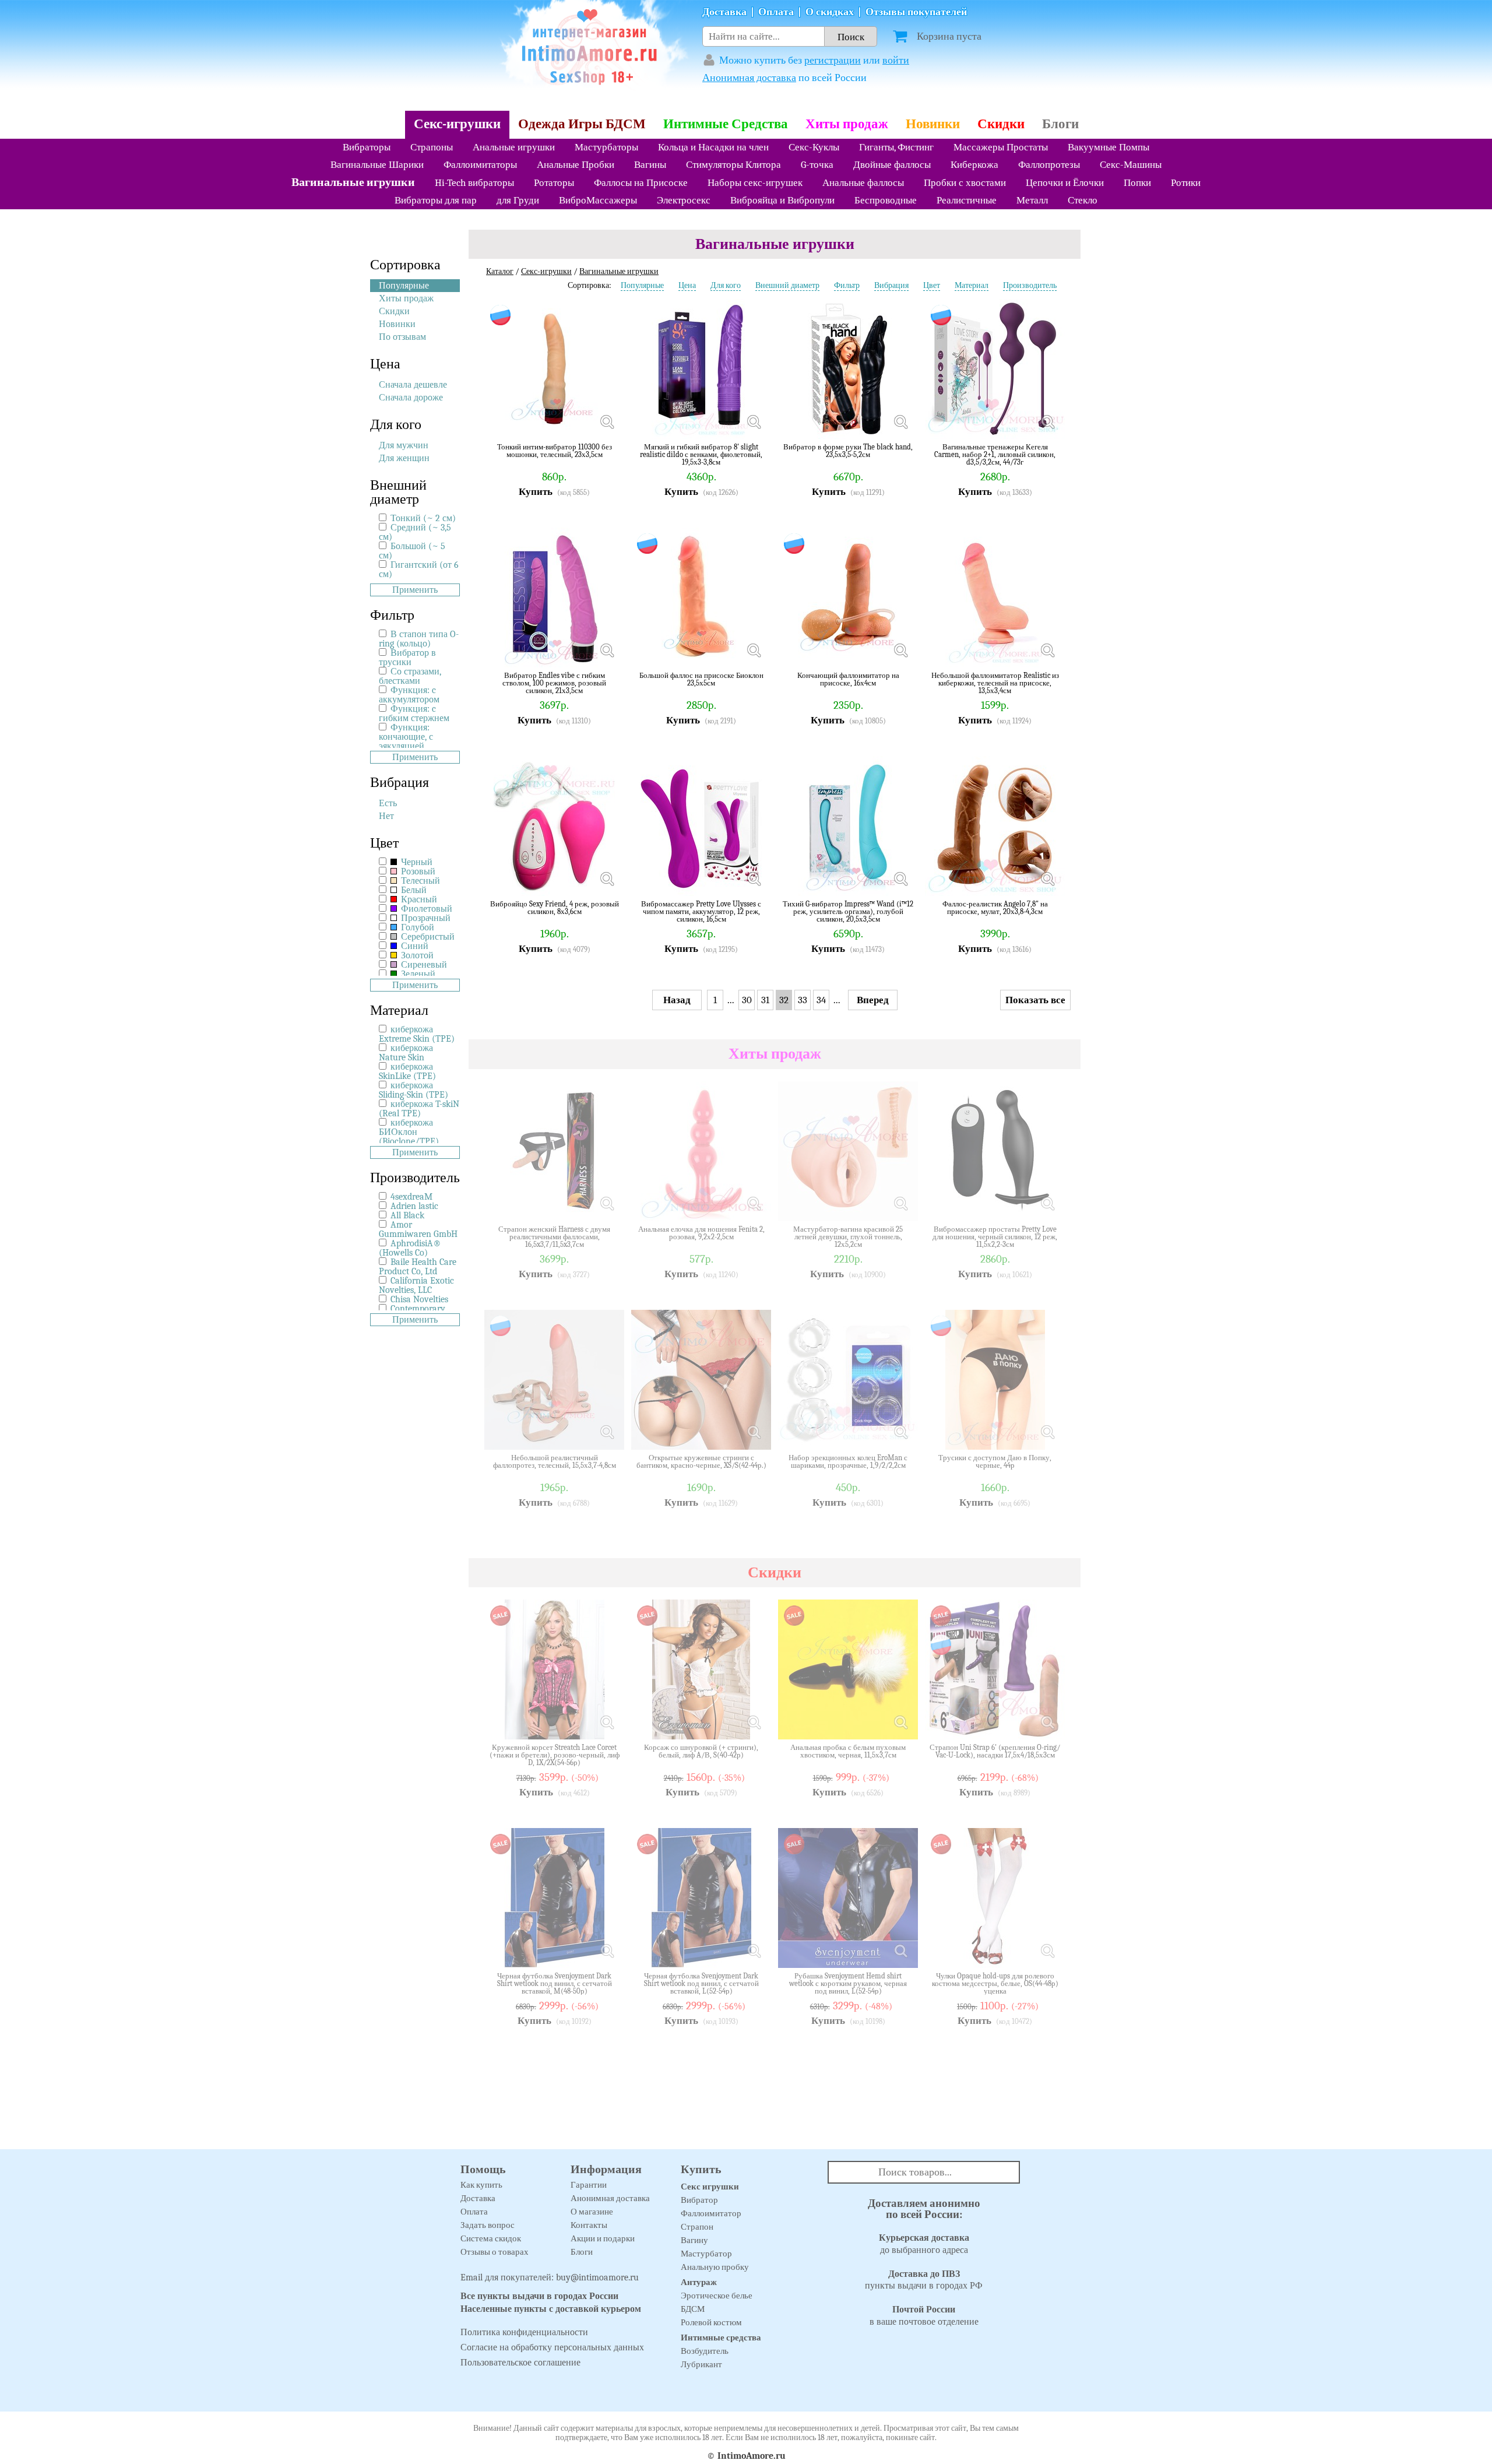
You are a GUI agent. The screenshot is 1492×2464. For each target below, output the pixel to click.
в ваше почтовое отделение (924, 2316)
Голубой (416, 927)
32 (784, 1000)
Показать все (1035, 1000)
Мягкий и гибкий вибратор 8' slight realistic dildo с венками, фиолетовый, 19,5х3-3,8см (701, 454)
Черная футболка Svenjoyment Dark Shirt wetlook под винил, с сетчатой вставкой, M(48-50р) (555, 1983)
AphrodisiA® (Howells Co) (410, 1248)
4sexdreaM (411, 1197)
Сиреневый (423, 965)
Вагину (694, 2240)
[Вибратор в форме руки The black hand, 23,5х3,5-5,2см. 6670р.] (900, 421)
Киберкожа (974, 165)
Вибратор (699, 2200)
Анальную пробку (715, 2267)
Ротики (1186, 183)
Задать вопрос (488, 2225)
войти (896, 60)
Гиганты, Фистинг (896, 147)
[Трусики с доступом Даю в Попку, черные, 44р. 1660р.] (1047, 1432)
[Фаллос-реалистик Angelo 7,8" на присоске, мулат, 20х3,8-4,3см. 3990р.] (1047, 878)
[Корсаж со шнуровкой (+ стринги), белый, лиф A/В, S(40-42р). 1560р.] (754, 1722)
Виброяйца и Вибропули (782, 200)
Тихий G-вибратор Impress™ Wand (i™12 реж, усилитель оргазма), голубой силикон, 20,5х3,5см (848, 911)
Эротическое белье (717, 2296)
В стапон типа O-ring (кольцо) (419, 639)
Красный (418, 899)
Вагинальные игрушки (353, 182)
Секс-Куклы (814, 147)
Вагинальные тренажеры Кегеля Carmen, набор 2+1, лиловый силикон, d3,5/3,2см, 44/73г (995, 454)
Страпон (697, 2227)
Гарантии (589, 2185)
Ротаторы (554, 183)
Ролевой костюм (711, 2322)
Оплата (776, 12)
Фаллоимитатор (711, 2213)
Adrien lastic (414, 1206)
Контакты (589, 2225)
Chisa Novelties (419, 1299)
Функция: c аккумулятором (409, 695)
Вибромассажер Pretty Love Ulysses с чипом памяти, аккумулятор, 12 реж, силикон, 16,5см (701, 911)
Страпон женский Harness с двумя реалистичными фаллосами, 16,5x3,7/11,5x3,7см (554, 1237)
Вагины (650, 165)
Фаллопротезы (1049, 165)
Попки (1137, 183)
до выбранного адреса (924, 2244)
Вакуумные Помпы (1109, 147)
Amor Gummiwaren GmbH (418, 1229)
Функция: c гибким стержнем (414, 713)
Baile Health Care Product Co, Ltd (418, 1267)
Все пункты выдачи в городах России (539, 2296)
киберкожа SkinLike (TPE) (407, 1071)
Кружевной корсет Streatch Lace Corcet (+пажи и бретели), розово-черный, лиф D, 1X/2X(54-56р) (555, 1755)
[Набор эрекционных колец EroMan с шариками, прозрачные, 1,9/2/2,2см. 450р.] (900, 1432)
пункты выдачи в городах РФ (924, 2280)
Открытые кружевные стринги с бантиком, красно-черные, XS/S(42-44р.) (701, 1462)
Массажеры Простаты (1001, 147)
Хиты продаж (847, 124)
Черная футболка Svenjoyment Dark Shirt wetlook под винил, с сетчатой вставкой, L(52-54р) (701, 1983)
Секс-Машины (1131, 165)
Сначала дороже (411, 398)
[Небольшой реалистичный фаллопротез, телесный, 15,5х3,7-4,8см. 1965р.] (607, 1432)
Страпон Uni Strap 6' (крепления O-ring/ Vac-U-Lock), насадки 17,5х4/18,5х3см (995, 1751)
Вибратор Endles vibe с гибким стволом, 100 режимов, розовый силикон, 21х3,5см (554, 683)
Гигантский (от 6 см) (419, 570)
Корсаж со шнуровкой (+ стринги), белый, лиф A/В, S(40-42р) (701, 1751)
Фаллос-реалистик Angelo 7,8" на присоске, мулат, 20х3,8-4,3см (995, 908)
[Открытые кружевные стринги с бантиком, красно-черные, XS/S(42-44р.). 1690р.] (754, 1432)
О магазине (592, 2212)
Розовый (417, 871)
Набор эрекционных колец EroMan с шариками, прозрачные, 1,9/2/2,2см (848, 1462)
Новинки (933, 124)
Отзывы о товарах (495, 2252)
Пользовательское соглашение (520, 2363)
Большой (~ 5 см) (412, 551)
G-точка (817, 165)
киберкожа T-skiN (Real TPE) (419, 1109)
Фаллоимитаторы (480, 165)
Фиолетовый (425, 909)
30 (747, 1000)
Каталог (500, 271)
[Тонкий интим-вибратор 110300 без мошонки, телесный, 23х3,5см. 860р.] (607, 421)
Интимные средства (721, 2338)
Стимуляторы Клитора (733, 165)
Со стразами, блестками (410, 676)
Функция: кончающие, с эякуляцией (406, 737)
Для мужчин (404, 445)
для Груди (518, 200)
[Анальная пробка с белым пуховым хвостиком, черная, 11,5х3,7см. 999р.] (900, 1722)
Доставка (724, 12)
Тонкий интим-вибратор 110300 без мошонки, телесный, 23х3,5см (555, 451)
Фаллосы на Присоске (641, 183)
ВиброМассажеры (598, 200)
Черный (416, 862)
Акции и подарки (603, 2238)
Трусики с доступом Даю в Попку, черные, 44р (995, 1462)
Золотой (416, 955)
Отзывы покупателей (916, 12)
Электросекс (684, 200)
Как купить (481, 2185)
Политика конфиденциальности (524, 2332)
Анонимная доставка (749, 78)
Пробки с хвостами (965, 183)
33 (803, 1000)
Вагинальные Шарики (377, 165)
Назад (677, 1000)
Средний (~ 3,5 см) (415, 532)
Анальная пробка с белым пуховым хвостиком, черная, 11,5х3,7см (848, 1751)
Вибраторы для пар (436, 200)
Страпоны (432, 147)
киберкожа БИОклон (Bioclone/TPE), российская (410, 1137)
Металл (1032, 200)
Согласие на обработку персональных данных (552, 2347)
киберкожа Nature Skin (406, 1053)
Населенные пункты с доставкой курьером (551, 2309)
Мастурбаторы (606, 147)
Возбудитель (705, 2351)
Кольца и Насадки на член (713, 147)
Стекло (1083, 200)
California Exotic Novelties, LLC (416, 1285)
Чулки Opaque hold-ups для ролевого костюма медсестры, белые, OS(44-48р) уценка (995, 1983)
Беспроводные (886, 200)
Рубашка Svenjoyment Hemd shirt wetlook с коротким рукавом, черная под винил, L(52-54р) (848, 1983)
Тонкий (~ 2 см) (423, 518)
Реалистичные (967, 200)
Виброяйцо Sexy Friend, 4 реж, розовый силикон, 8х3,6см (555, 908)
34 (821, 1000)
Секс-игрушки (457, 124)
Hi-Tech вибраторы (474, 183)
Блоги (1060, 124)
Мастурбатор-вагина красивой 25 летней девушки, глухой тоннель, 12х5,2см (848, 1237)
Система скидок (491, 2238)
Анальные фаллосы (863, 183)
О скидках (830, 12)
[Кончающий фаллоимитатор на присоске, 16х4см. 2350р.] (900, 650)
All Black (407, 1215)
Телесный (419, 881)
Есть (388, 803)
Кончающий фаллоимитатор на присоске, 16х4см (848, 679)
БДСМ (693, 2309)
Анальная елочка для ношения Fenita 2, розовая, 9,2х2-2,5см (701, 1233)
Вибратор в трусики (407, 658)
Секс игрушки (710, 2187)
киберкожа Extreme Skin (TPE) (417, 1034)
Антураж (699, 2282)
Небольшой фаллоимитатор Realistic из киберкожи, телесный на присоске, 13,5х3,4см (995, 683)
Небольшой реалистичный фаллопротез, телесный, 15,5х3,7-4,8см (555, 1462)
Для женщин (404, 458)
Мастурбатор (706, 2254)
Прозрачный (425, 918)
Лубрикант (701, 2364)
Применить (415, 590)
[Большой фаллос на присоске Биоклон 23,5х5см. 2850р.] (754, 650)
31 (765, 1000)
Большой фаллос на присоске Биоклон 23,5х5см (701, 679)
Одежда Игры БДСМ (582, 124)
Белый (413, 890)
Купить (536, 492)
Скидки (1001, 124)
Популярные (404, 286)
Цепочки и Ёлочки (1065, 183)
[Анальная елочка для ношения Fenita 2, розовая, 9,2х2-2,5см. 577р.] (754, 1204)
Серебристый (427, 937)
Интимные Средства (726, 124)
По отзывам (402, 337)
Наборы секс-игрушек (755, 183)
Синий (414, 946)
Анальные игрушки (514, 147)
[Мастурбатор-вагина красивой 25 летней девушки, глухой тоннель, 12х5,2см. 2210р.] (900, 1204)
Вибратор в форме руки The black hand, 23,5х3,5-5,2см (848, 451)
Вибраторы (367, 147)
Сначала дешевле (413, 385)
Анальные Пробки (576, 165)
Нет (386, 816)
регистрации (833, 60)
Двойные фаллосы (892, 165)
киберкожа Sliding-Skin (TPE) (414, 1090)
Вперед (873, 1000)
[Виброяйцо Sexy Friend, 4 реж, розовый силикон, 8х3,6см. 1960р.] (607, 878)
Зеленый (417, 974)
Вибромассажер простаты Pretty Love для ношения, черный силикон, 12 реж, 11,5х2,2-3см (995, 1237)
